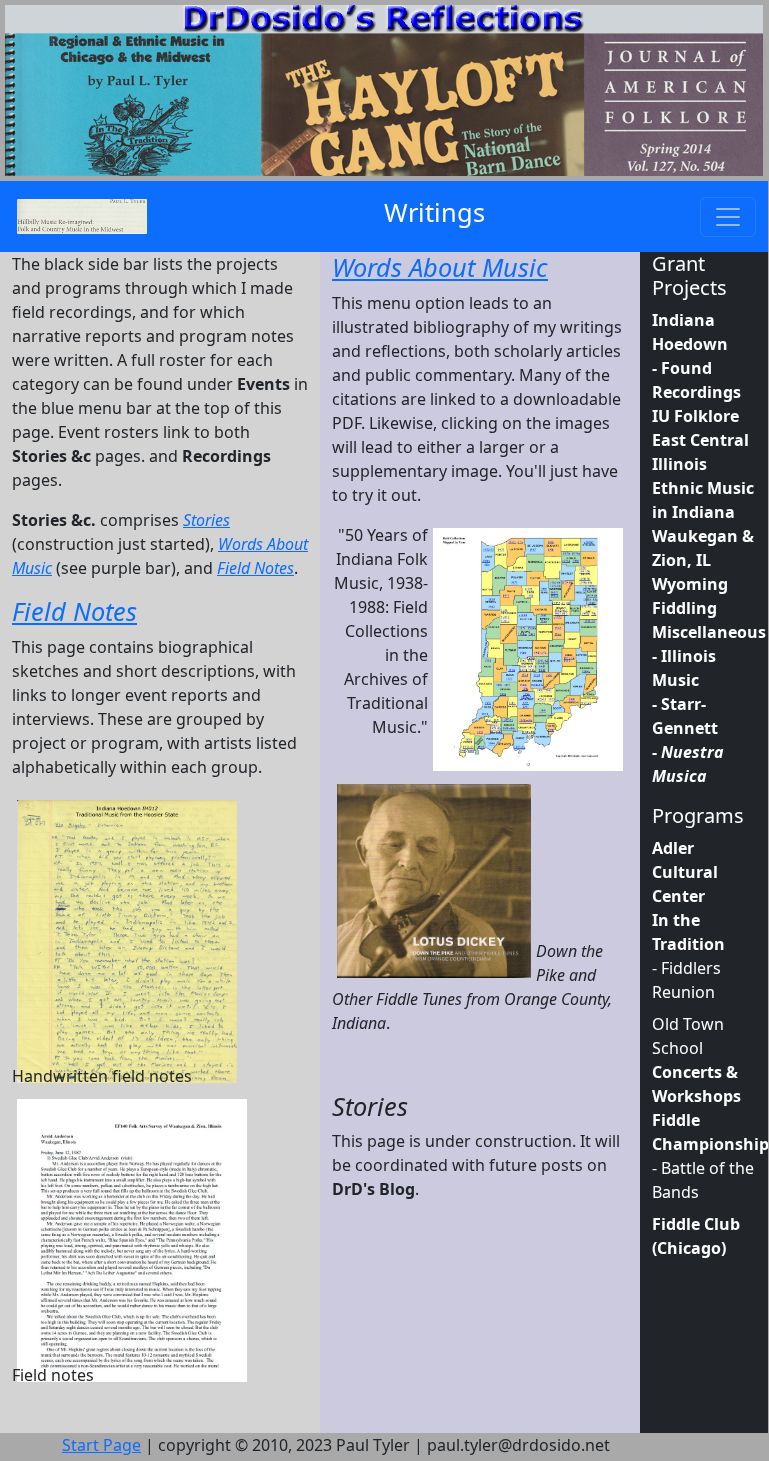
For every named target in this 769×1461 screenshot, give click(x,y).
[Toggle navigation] (728, 217)
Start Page (101, 1445)
